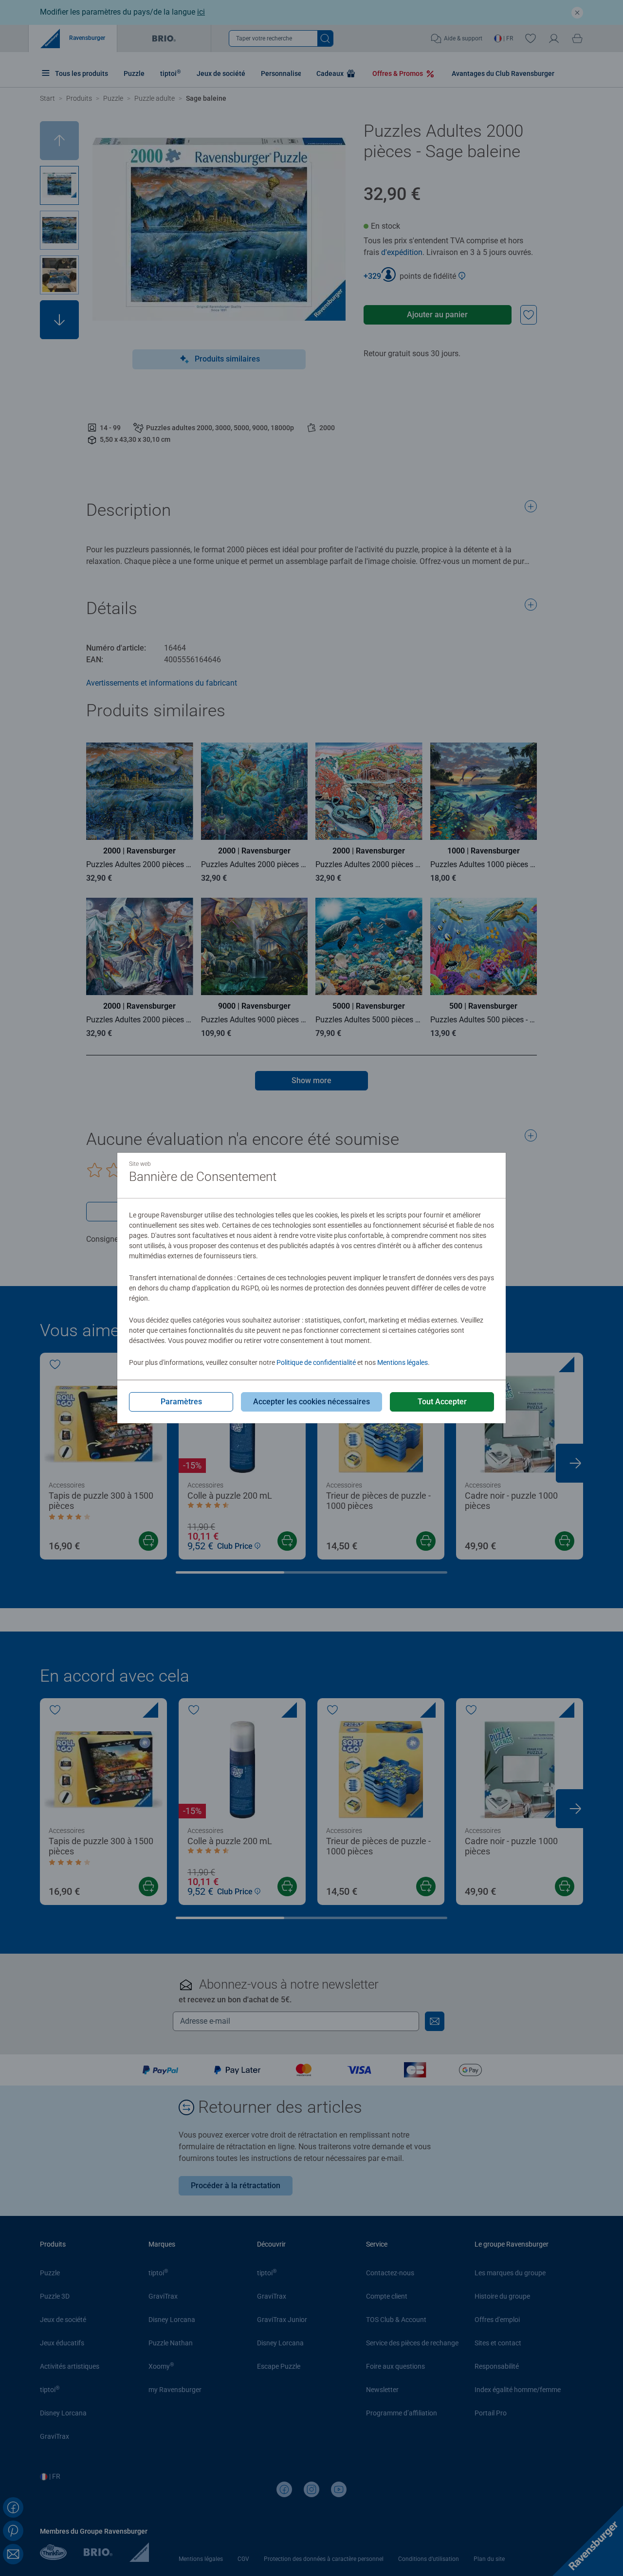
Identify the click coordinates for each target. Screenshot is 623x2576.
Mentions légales (403, 1362)
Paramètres (181, 1402)
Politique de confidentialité (316, 1362)
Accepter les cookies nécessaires (311, 1402)
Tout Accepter (442, 1402)
